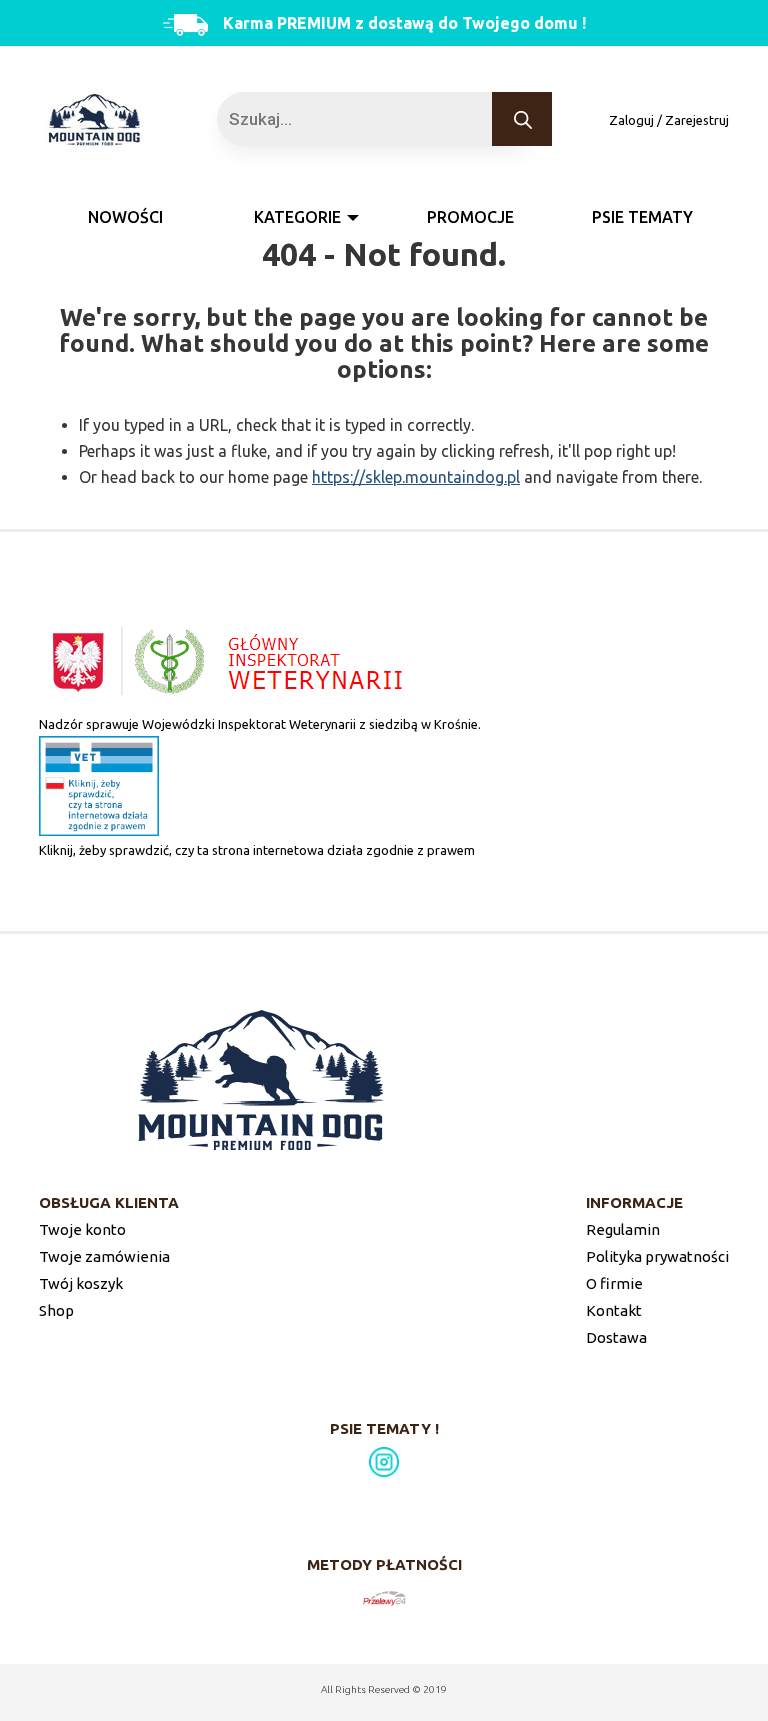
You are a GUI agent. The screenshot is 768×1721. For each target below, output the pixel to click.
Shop (56, 1310)
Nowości (125, 217)
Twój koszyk (81, 1283)
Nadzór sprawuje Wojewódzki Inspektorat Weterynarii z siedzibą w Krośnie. (260, 724)
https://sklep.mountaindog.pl (416, 477)
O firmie (614, 1283)
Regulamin (623, 1229)
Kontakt (614, 1310)
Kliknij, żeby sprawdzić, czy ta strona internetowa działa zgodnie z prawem (257, 850)
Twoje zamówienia (104, 1256)
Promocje (470, 217)
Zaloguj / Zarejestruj (669, 120)
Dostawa (616, 1337)
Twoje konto (82, 1229)
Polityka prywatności (657, 1256)
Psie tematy (642, 217)
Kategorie (297, 217)
